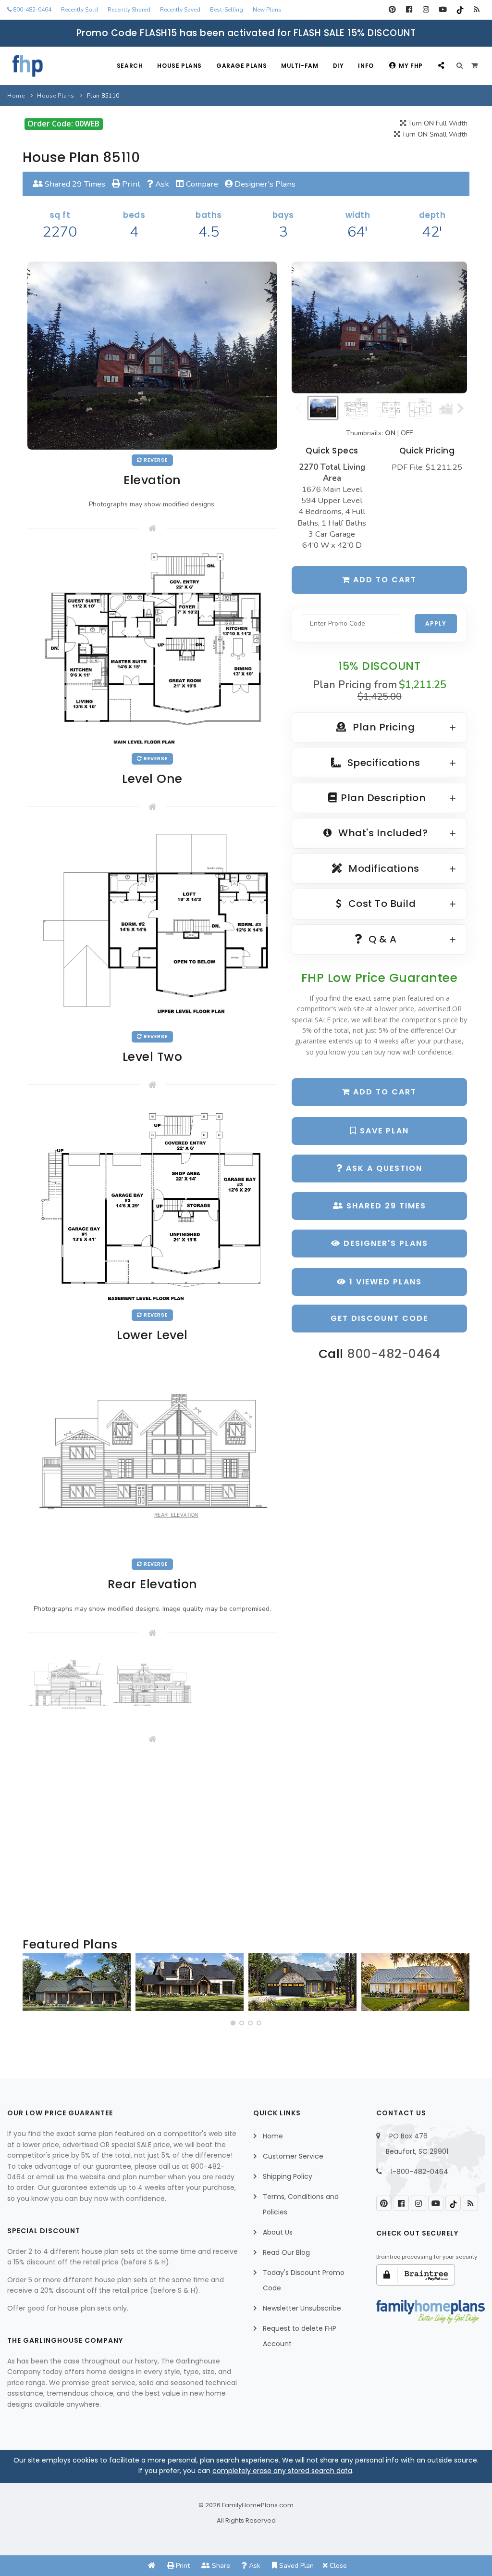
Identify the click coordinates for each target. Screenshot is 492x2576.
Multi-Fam (300, 66)
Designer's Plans (264, 184)
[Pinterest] (392, 10)
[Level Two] (152, 926)
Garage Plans (241, 66)
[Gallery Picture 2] (153, 1685)
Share (220, 2566)
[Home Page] (152, 2566)
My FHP (411, 66)
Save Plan (383, 1131)
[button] (233, 2023)
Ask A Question (383, 1168)
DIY (338, 66)
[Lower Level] (152, 1204)
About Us (278, 2232)
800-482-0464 (31, 10)
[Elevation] (379, 327)
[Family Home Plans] (28, 66)
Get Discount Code (379, 1318)
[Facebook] (409, 10)
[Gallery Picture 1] (68, 1685)
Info (366, 66)
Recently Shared (129, 10)
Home (16, 96)
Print (130, 184)
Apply (436, 623)
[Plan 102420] (302, 1982)
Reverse (155, 460)
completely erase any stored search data (282, 2471)
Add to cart (383, 580)
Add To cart (383, 1092)
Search (130, 66)
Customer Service (293, 2156)
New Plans (267, 10)
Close (337, 2566)
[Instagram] (426, 10)
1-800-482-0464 (419, 2172)
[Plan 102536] (190, 1982)
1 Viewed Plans (384, 1282)
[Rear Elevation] (152, 1453)
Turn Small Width (434, 134)
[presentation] (33, 1986)
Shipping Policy (288, 2176)
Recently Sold (80, 10)
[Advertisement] (152, 1841)
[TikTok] (460, 10)
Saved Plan (295, 2566)
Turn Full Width (437, 123)
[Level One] (152, 648)
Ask (161, 184)
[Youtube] (443, 10)
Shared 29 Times (74, 184)
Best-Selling (227, 10)
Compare (201, 184)
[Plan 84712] (77, 1982)
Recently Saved (180, 10)
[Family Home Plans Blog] (476, 10)
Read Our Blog (286, 2252)
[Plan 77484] (415, 1982)
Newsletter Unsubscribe (302, 2308)
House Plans (179, 66)
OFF (407, 433)
